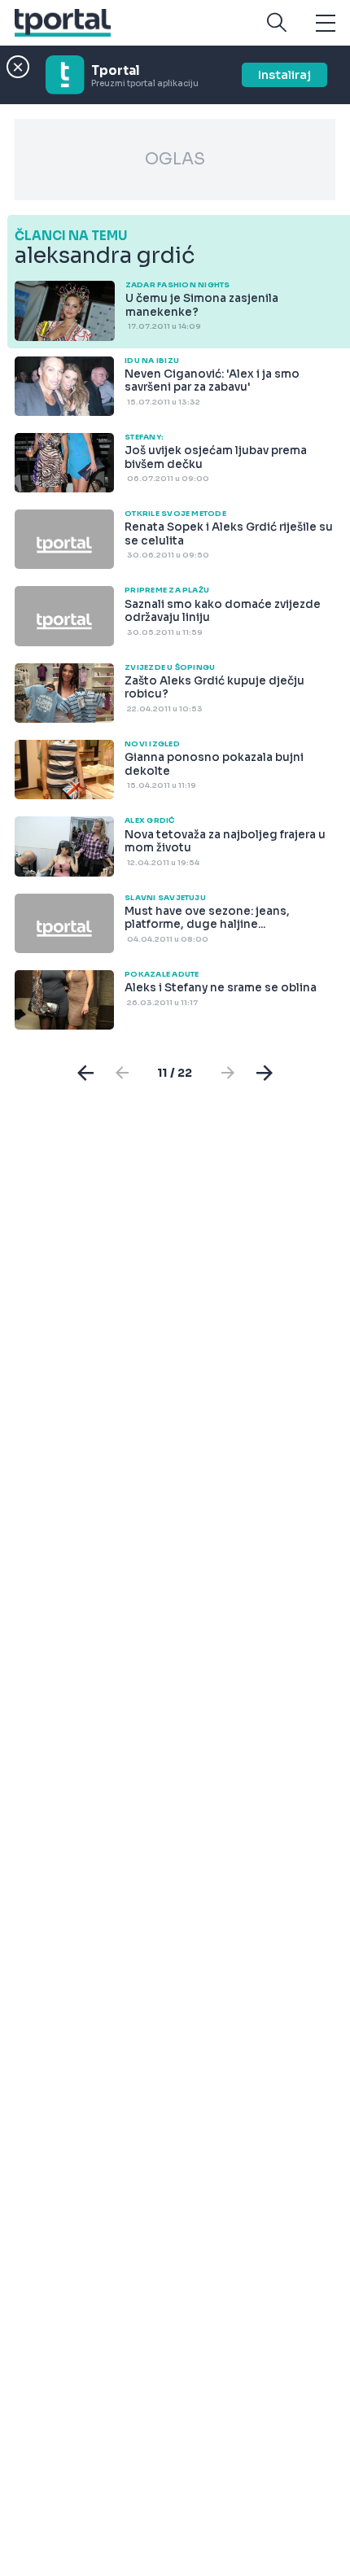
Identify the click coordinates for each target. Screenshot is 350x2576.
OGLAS (175, 159)
